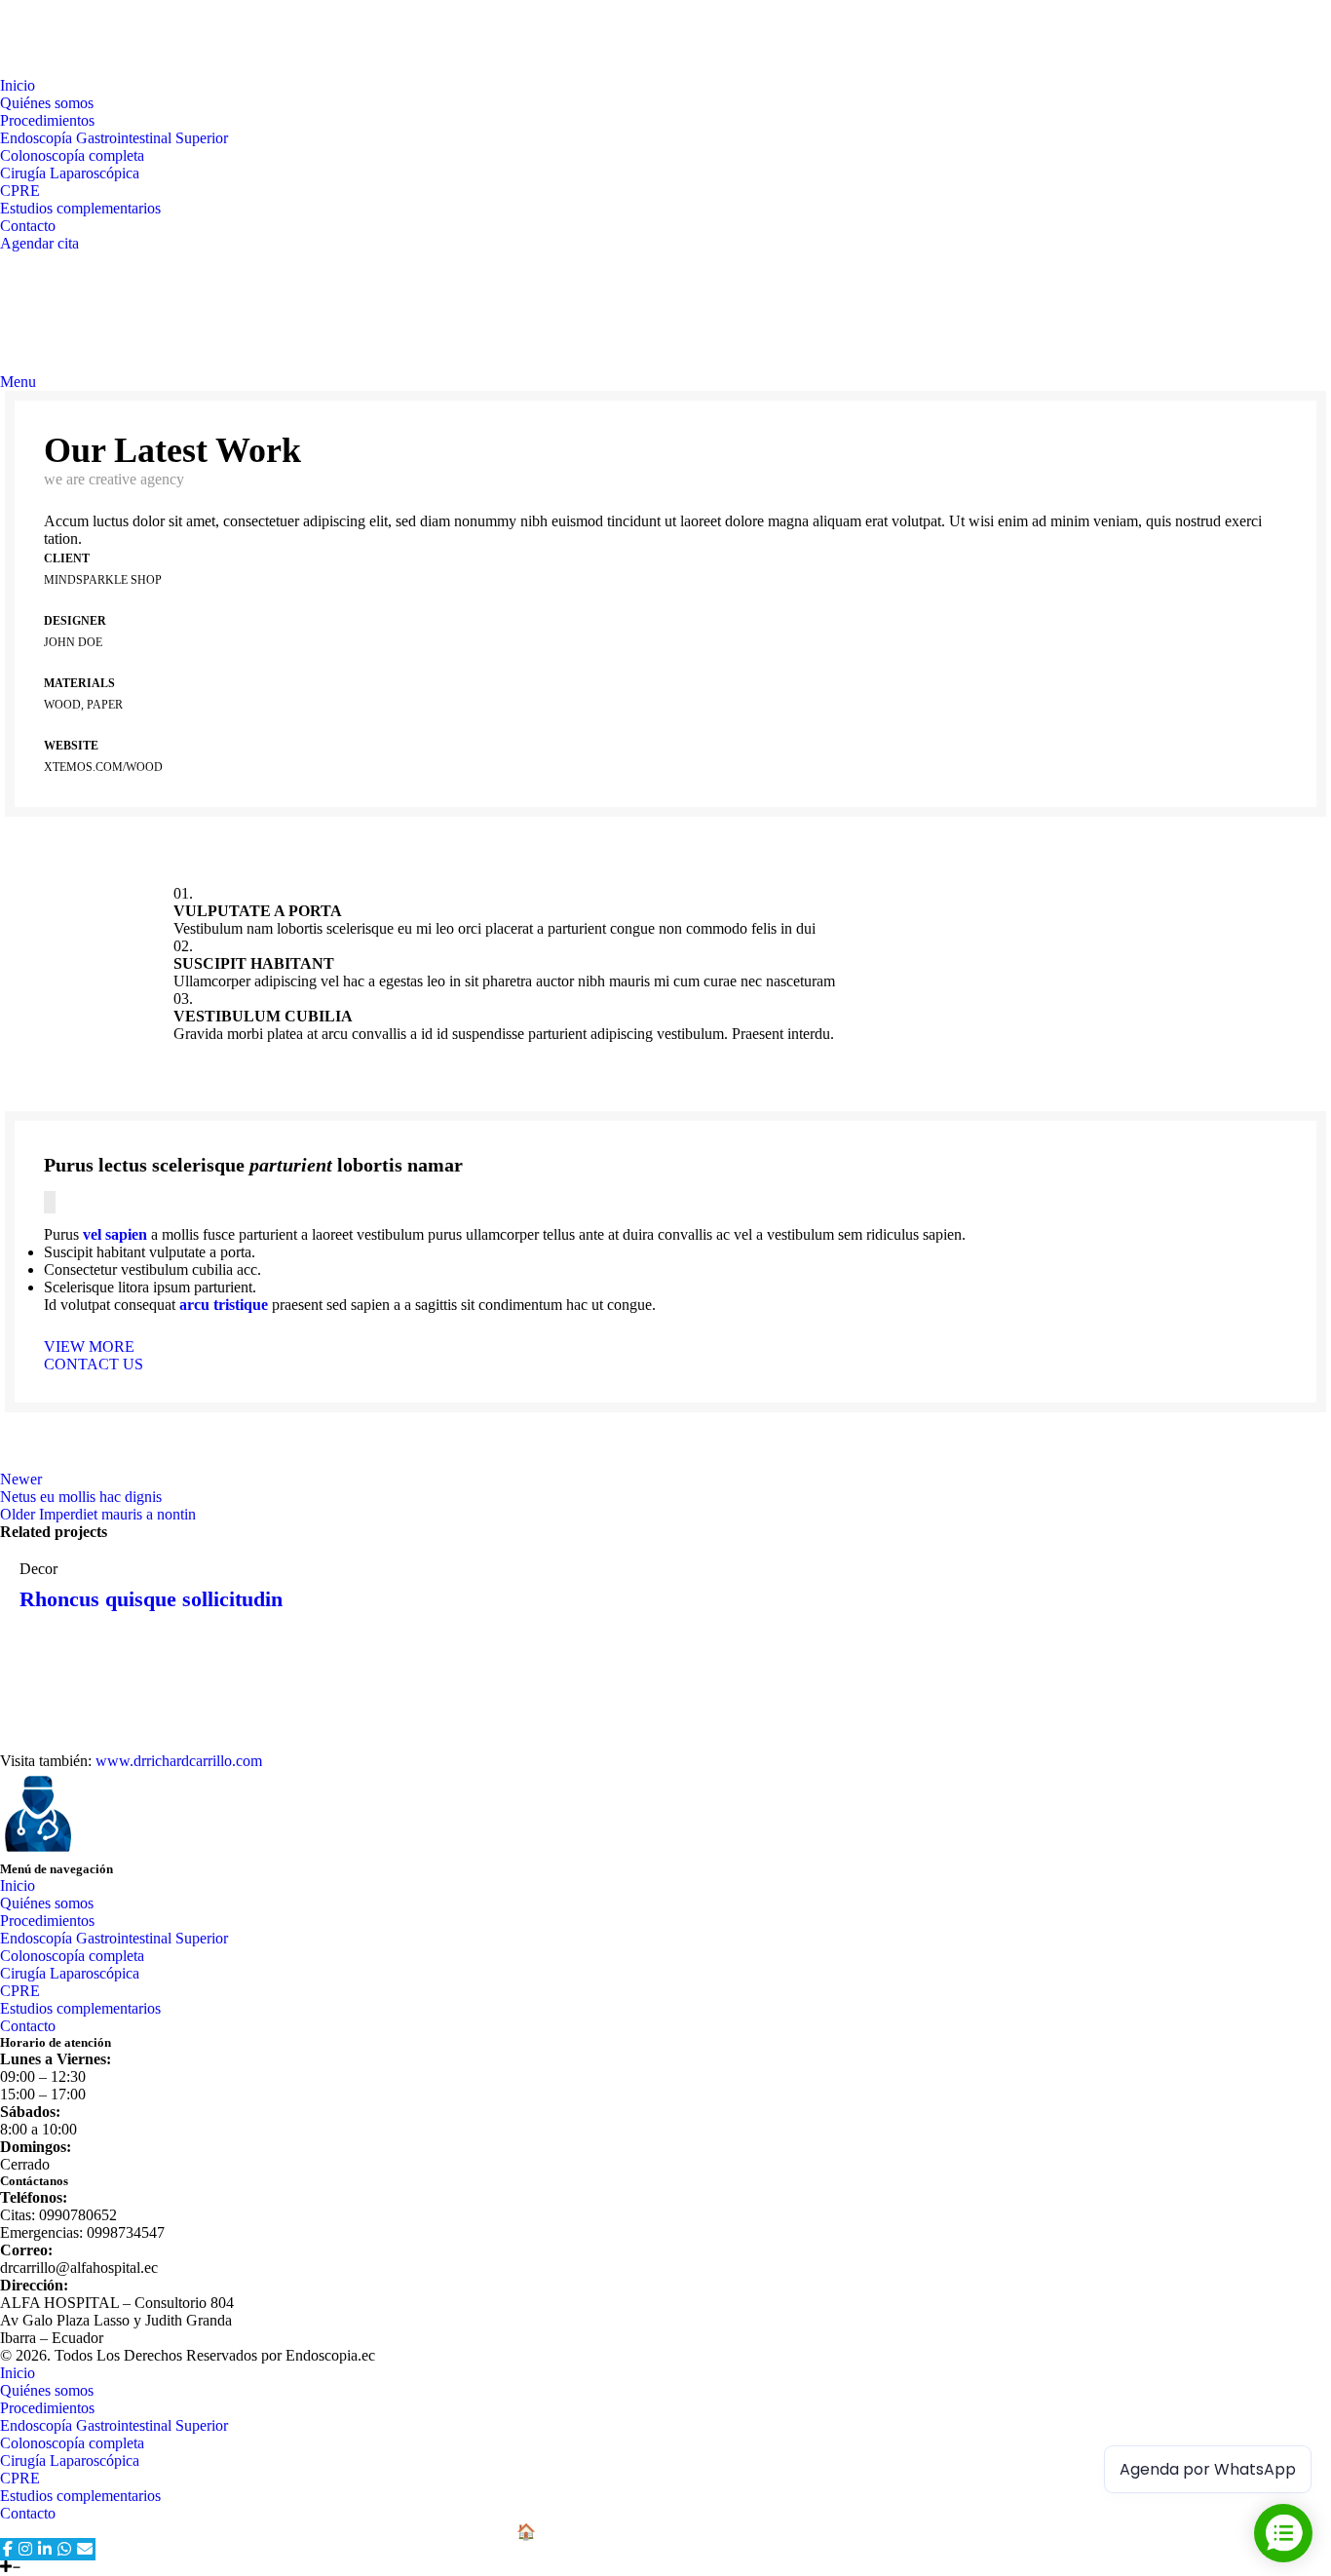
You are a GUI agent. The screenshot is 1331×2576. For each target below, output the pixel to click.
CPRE (20, 191)
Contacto (28, 2026)
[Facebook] (8, 2549)
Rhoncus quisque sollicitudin (151, 1599)
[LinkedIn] (45, 2549)
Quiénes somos (47, 1903)
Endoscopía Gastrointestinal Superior (114, 138)
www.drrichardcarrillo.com (179, 1761)
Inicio (18, 1885)
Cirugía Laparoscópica (70, 173)
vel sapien (115, 1234)
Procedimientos (47, 1921)
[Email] (85, 2549)
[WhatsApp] (64, 2549)
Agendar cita (39, 243)
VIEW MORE (89, 1346)
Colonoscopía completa (72, 155)
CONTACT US (94, 1364)
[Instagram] (25, 2549)
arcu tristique (224, 1305)
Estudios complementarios (80, 208)
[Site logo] (73, 68)
